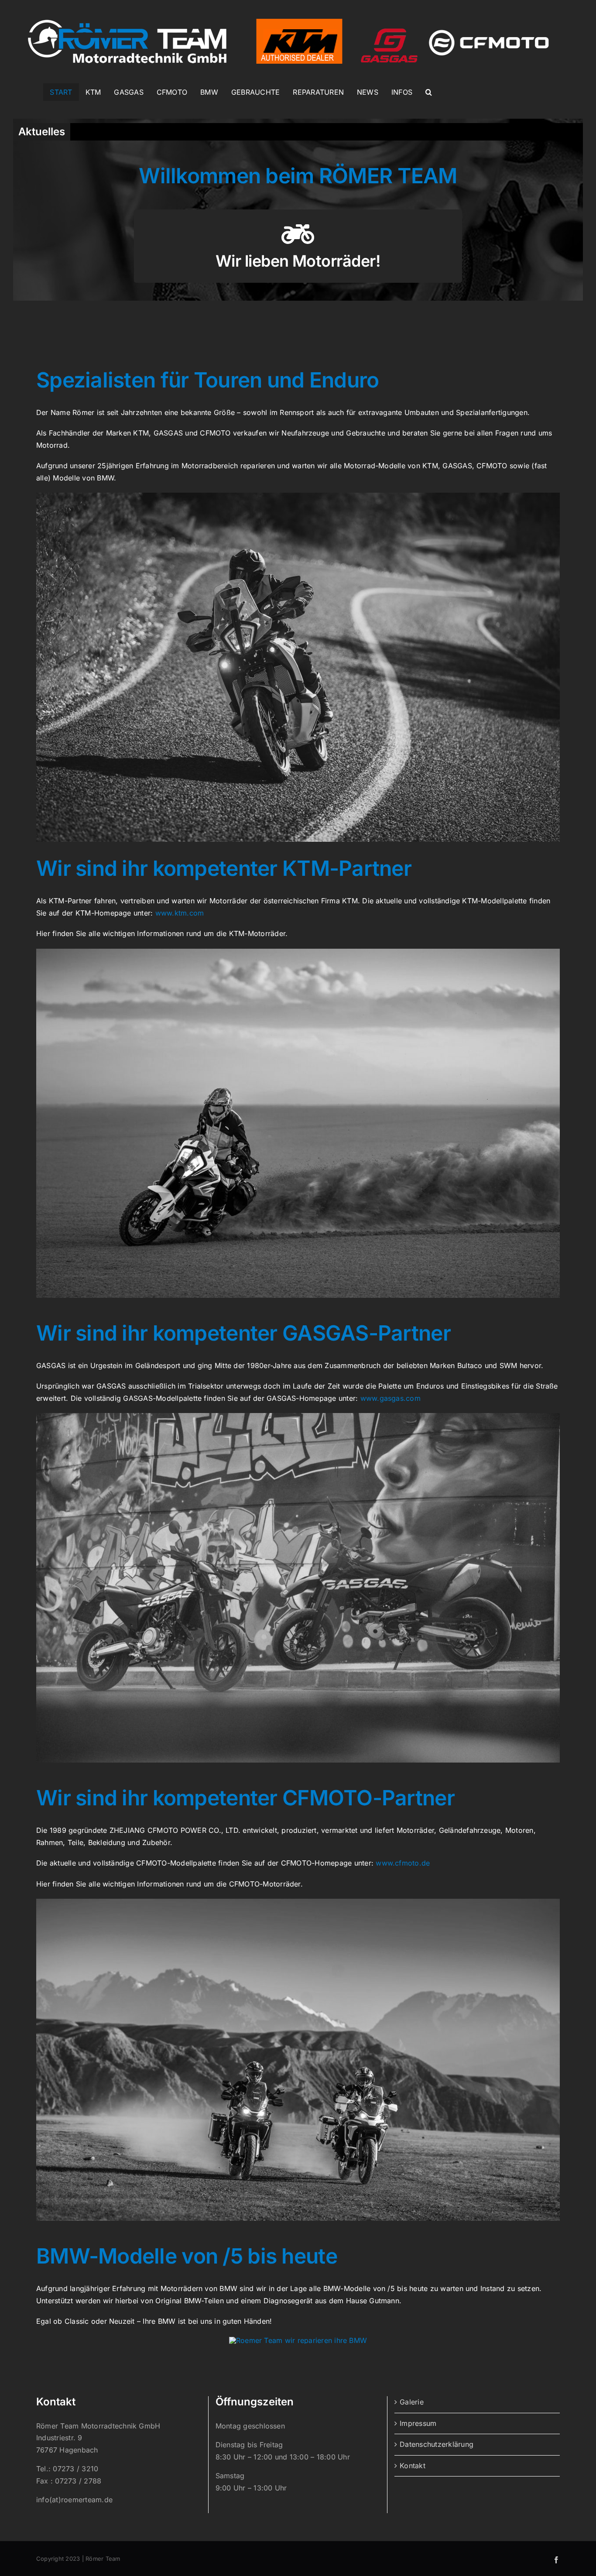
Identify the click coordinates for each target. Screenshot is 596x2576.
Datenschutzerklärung (437, 2444)
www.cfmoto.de (403, 1863)
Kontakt (413, 2466)
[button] (429, 92)
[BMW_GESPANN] (298, 2340)
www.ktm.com (180, 913)
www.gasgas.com (390, 1398)
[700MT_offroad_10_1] (298, 1902)
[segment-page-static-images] (298, 1417)
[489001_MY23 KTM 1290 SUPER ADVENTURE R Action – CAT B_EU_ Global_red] (298, 952)
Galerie (412, 2402)
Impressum (418, 2423)
